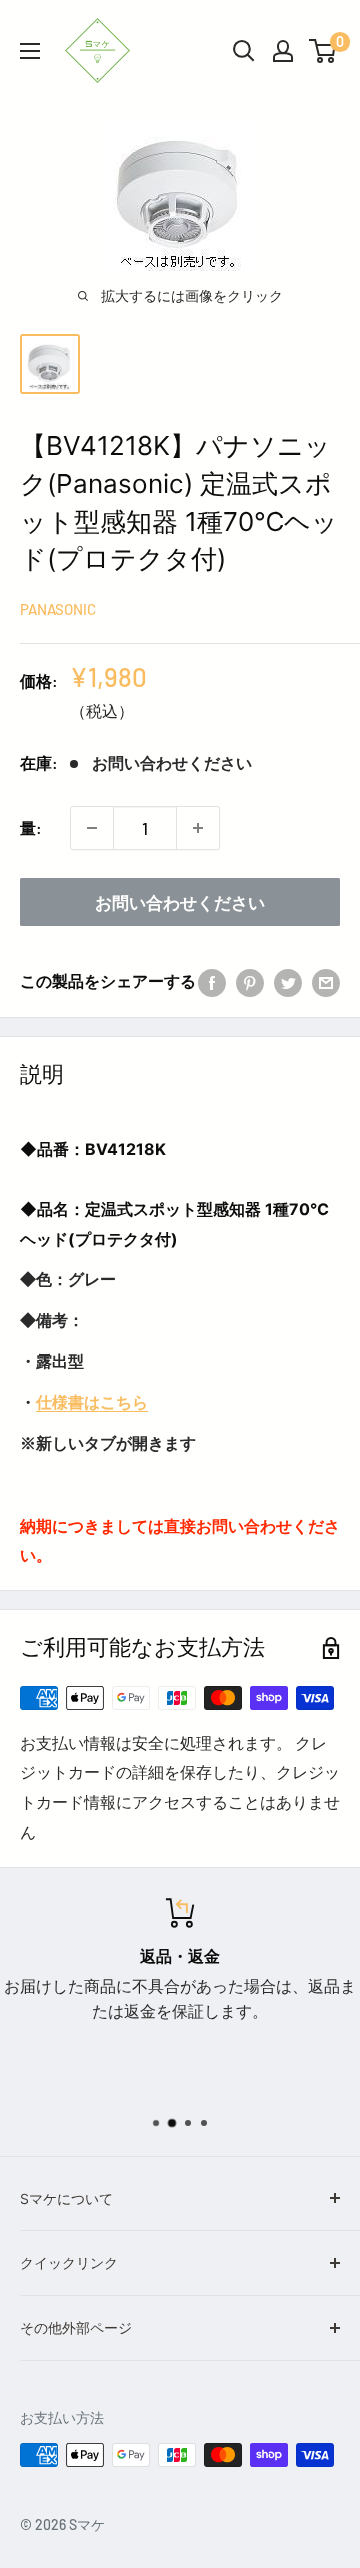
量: (31, 827)
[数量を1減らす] (92, 828)
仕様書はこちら (92, 1401)
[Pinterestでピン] (250, 981)
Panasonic (58, 609)
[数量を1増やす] (198, 828)
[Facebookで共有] (212, 981)
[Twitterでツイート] (288, 981)
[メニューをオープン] (30, 51)
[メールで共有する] (326, 981)
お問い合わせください (180, 902)
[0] (323, 51)
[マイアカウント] (283, 51)
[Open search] (244, 51)
